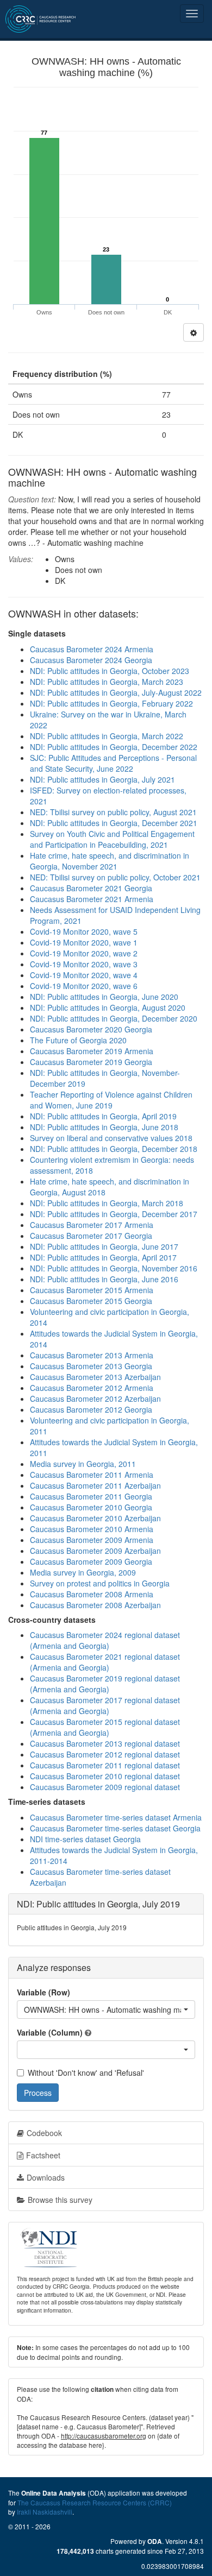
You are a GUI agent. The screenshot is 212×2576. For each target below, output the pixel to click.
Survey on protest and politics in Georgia (100, 1583)
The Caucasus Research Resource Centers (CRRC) (95, 2502)
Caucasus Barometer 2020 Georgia (91, 1029)
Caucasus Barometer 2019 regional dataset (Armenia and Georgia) (105, 1684)
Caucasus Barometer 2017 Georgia (91, 1236)
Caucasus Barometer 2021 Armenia (92, 899)
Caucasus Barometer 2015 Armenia (92, 1290)
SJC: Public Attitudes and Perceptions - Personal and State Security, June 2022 (113, 763)
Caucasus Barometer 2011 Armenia (92, 1475)
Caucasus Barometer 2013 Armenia (92, 1355)
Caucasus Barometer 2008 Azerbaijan (95, 1605)
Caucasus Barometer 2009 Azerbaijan (95, 1551)
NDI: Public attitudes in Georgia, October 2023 (110, 671)
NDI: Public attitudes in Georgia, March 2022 (107, 736)
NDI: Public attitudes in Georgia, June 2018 (104, 1127)
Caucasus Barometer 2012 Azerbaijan (95, 1399)
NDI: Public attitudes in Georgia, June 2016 (104, 1279)
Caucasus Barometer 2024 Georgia (91, 660)
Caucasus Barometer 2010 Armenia (92, 1529)
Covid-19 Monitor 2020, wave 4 (84, 975)
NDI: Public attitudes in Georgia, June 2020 (104, 997)
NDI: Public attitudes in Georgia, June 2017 (104, 1246)
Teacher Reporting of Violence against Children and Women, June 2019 (111, 1100)
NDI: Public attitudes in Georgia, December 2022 (114, 747)
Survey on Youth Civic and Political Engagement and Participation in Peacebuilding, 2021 (112, 839)
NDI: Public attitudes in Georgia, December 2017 (114, 1214)
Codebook (44, 2133)
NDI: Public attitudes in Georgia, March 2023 (107, 682)
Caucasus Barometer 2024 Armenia (92, 649)
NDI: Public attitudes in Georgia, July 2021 (102, 779)
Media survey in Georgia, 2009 (83, 1572)
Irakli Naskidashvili (45, 2512)
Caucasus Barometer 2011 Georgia (91, 1496)
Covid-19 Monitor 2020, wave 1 (84, 942)
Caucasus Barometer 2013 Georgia (91, 1366)
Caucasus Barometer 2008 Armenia (92, 1594)
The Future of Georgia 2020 (78, 1040)
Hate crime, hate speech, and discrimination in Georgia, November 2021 (110, 861)
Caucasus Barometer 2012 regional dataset (105, 1754)
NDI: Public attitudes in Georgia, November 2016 (114, 1268)
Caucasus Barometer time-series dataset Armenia (116, 1817)
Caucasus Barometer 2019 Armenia (92, 1051)
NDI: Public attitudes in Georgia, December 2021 (114, 823)
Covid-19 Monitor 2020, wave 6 (84, 986)
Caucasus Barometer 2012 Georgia (91, 1409)
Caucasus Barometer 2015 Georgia (91, 1301)
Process (38, 2093)
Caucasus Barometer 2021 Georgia (91, 888)
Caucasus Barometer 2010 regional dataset (105, 1776)
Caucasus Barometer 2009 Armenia (92, 1540)
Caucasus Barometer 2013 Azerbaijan (95, 1377)
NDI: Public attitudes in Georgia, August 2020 (108, 1007)
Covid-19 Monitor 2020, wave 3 (84, 964)
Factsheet (43, 2155)
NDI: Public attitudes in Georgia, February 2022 (111, 703)
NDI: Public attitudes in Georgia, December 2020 (114, 1018)
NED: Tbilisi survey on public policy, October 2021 (115, 877)
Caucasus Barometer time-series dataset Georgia (115, 1828)
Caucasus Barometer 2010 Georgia (91, 1507)
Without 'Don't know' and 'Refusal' (86, 2073)
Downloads (46, 2177)
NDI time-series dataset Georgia (85, 1839)
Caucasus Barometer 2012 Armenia (92, 1388)
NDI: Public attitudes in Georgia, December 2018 (114, 1149)
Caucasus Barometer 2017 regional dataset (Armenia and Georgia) (105, 1705)
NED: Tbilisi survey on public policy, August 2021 (113, 812)
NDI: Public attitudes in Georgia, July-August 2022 (116, 692)
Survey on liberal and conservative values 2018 (111, 1138)
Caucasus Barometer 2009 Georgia (91, 1561)
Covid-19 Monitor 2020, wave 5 (84, 931)
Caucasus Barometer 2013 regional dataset (105, 1743)
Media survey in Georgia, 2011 (83, 1464)
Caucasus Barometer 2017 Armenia (92, 1225)
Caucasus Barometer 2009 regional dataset (105, 1787)
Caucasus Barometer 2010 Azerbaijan (95, 1518)
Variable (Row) (43, 1992)
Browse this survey (60, 2200)
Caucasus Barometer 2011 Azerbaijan (95, 1485)
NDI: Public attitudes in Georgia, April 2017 (103, 1257)
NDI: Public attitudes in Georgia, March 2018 (107, 1203)
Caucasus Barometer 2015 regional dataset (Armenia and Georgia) (105, 1727)
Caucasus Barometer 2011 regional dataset (105, 1765)
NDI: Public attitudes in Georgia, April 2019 (103, 1116)
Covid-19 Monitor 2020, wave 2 (84, 953)
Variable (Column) (50, 2032)
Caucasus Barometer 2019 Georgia (91, 1062)
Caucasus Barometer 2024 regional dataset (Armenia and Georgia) (105, 1640)
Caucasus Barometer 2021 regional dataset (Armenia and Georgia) (105, 1662)
